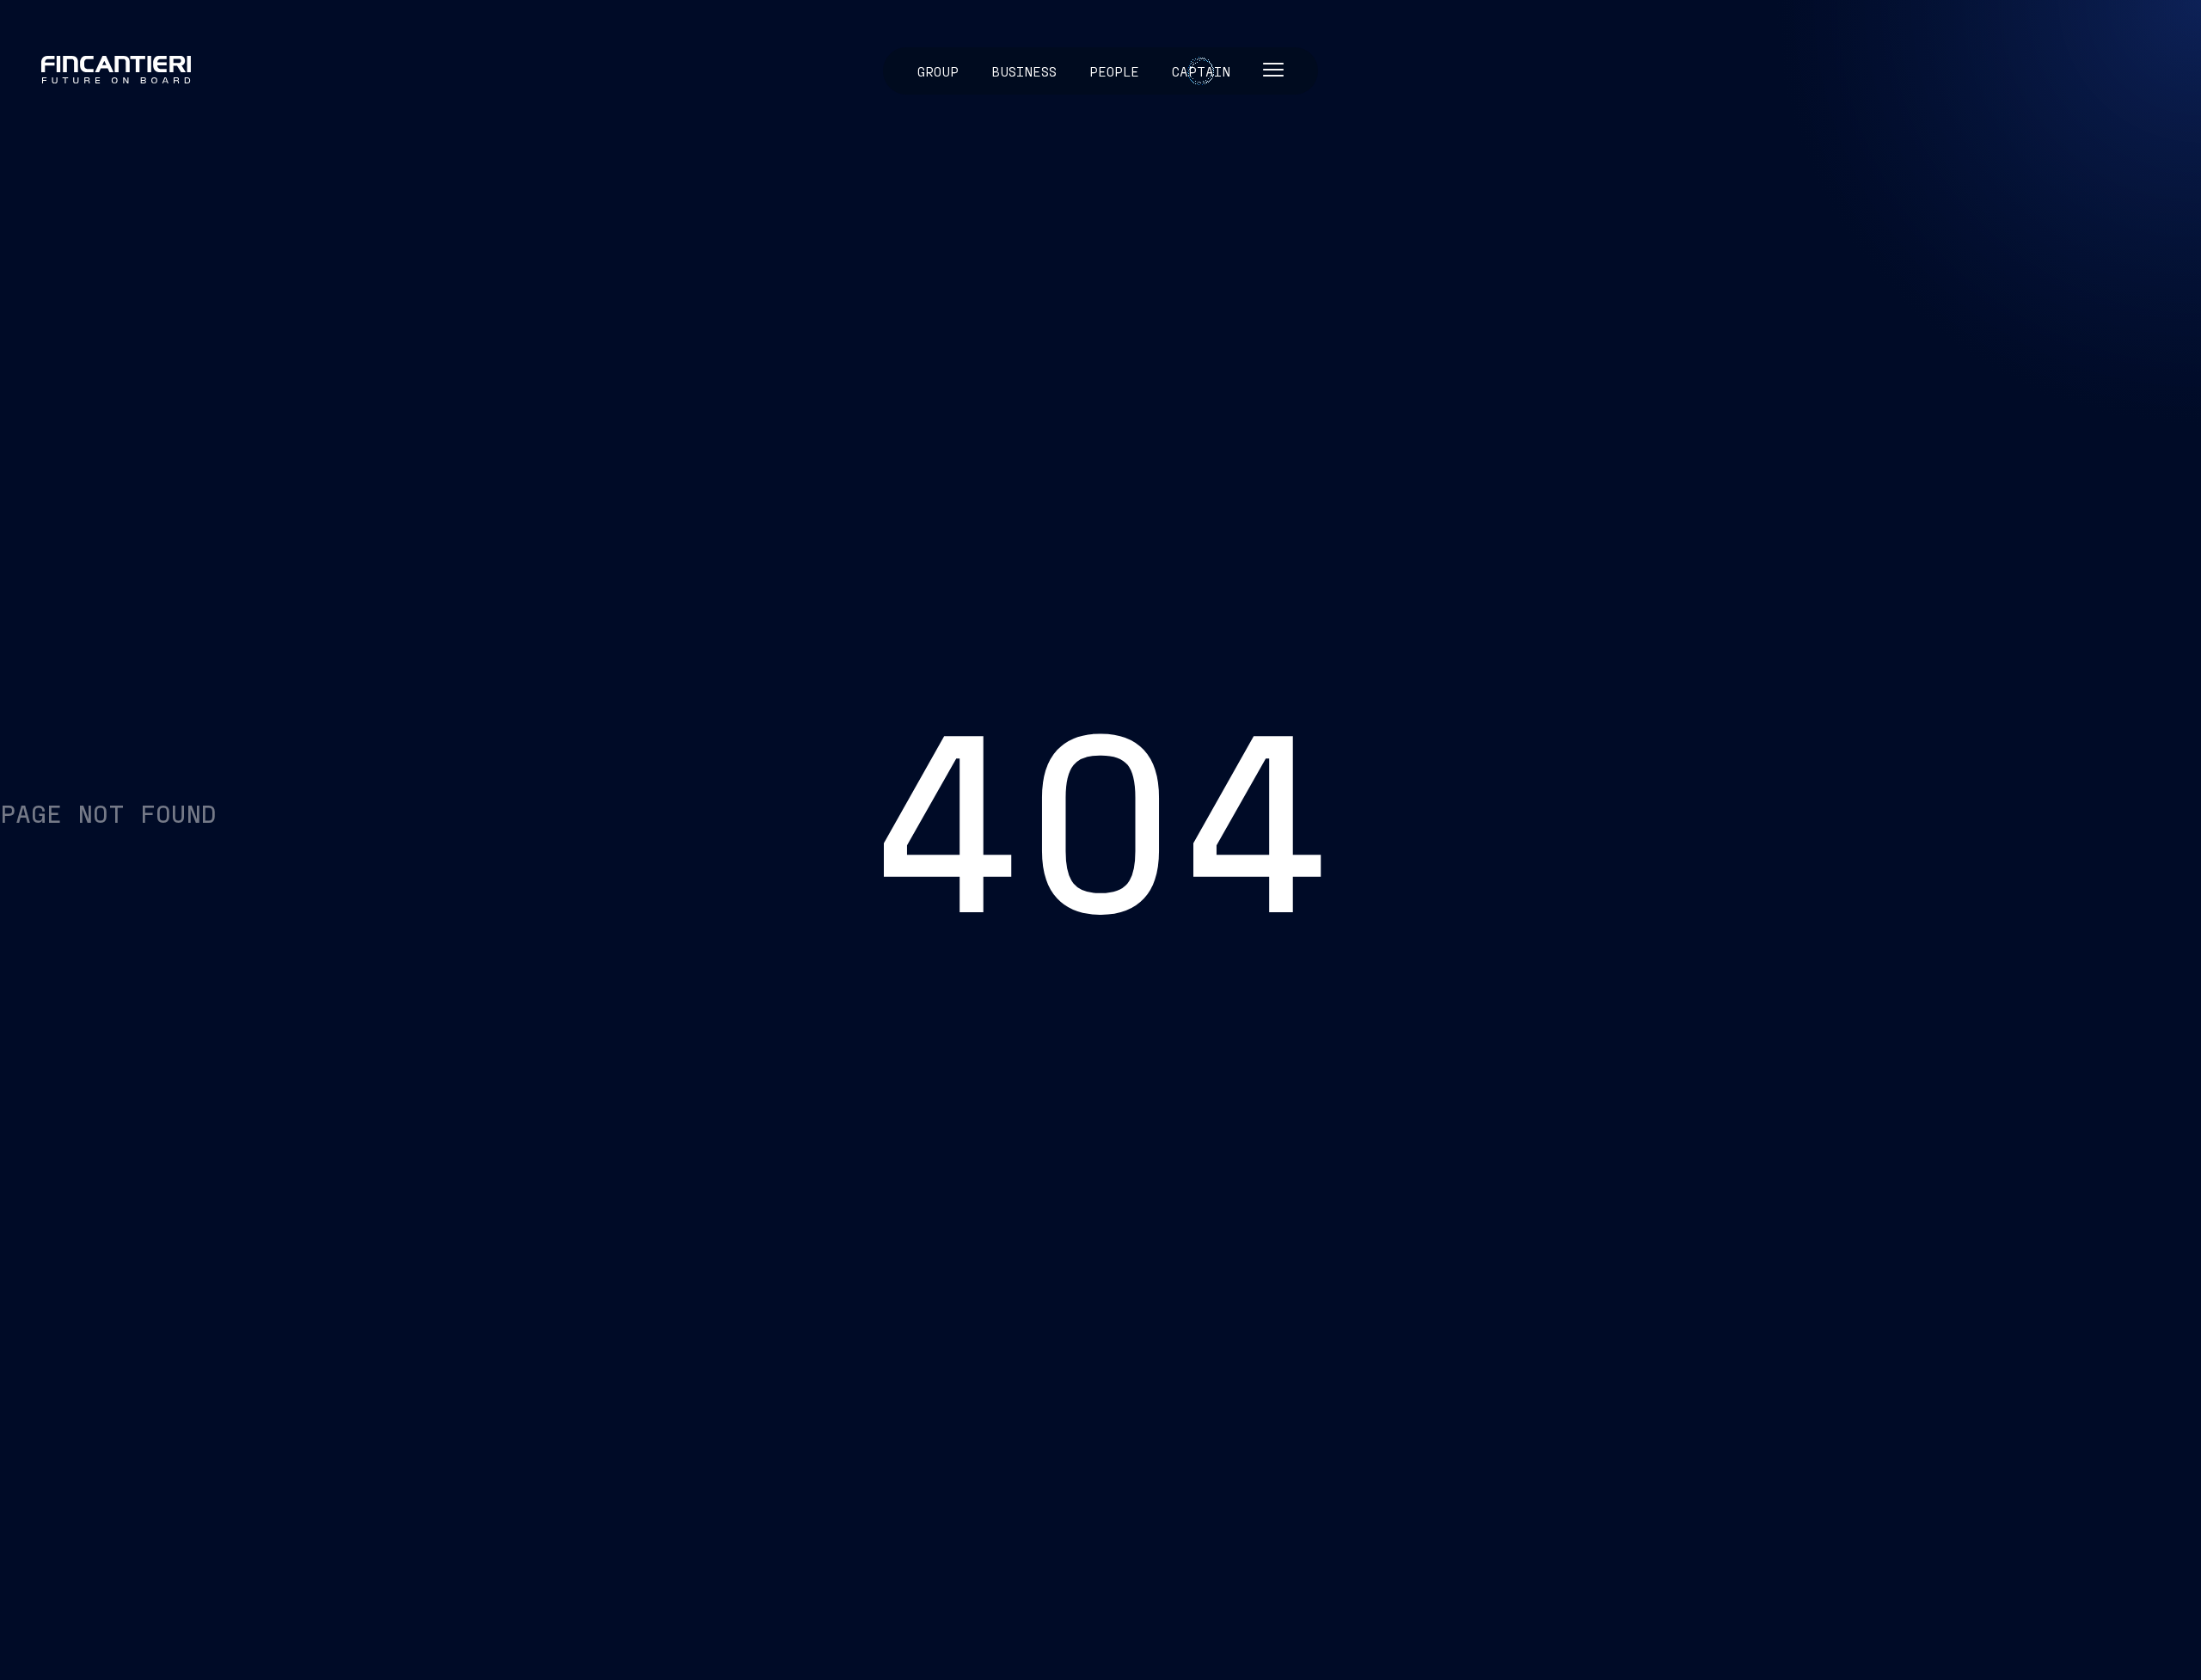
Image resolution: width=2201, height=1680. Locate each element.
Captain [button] (1201, 71)
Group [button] (938, 71)
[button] (1273, 71)
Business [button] (1024, 71)
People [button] (1114, 71)
